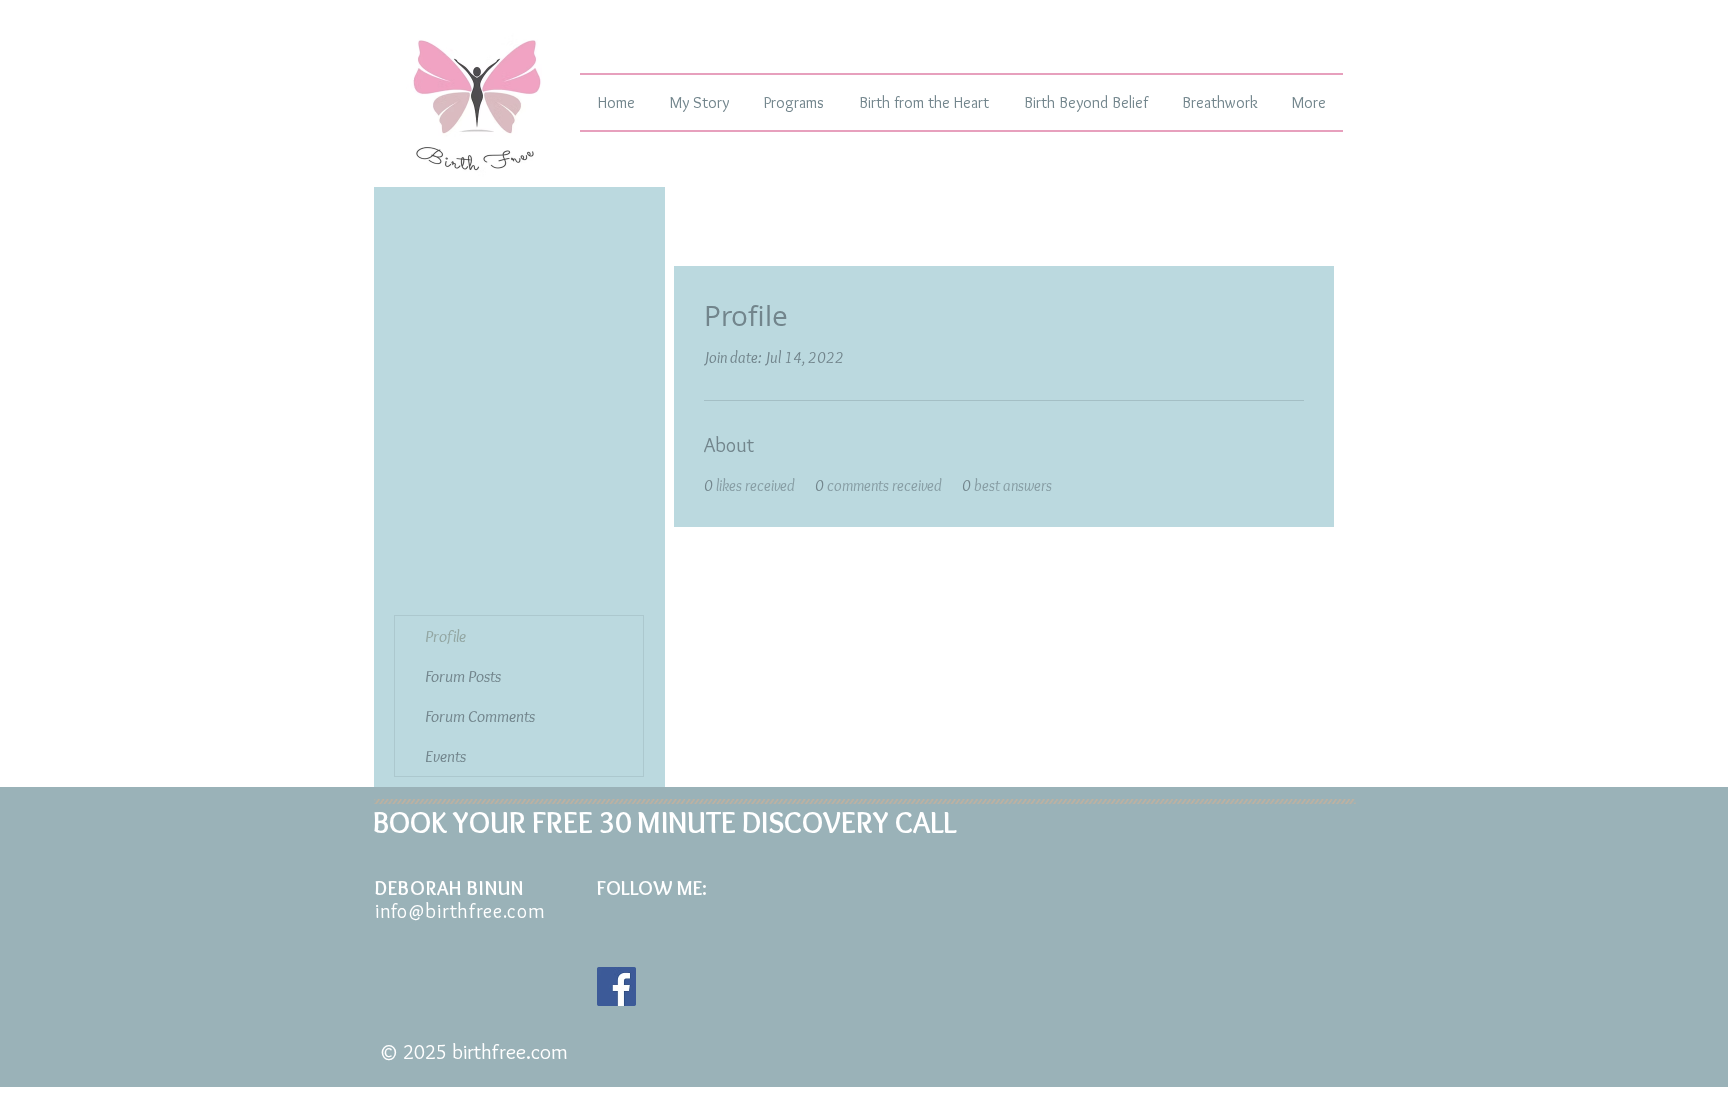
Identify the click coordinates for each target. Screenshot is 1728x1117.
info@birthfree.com (460, 911)
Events (445, 756)
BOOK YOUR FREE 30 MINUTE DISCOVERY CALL (665, 822)
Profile (445, 636)
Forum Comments (480, 716)
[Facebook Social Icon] (616, 986)
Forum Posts (463, 676)
